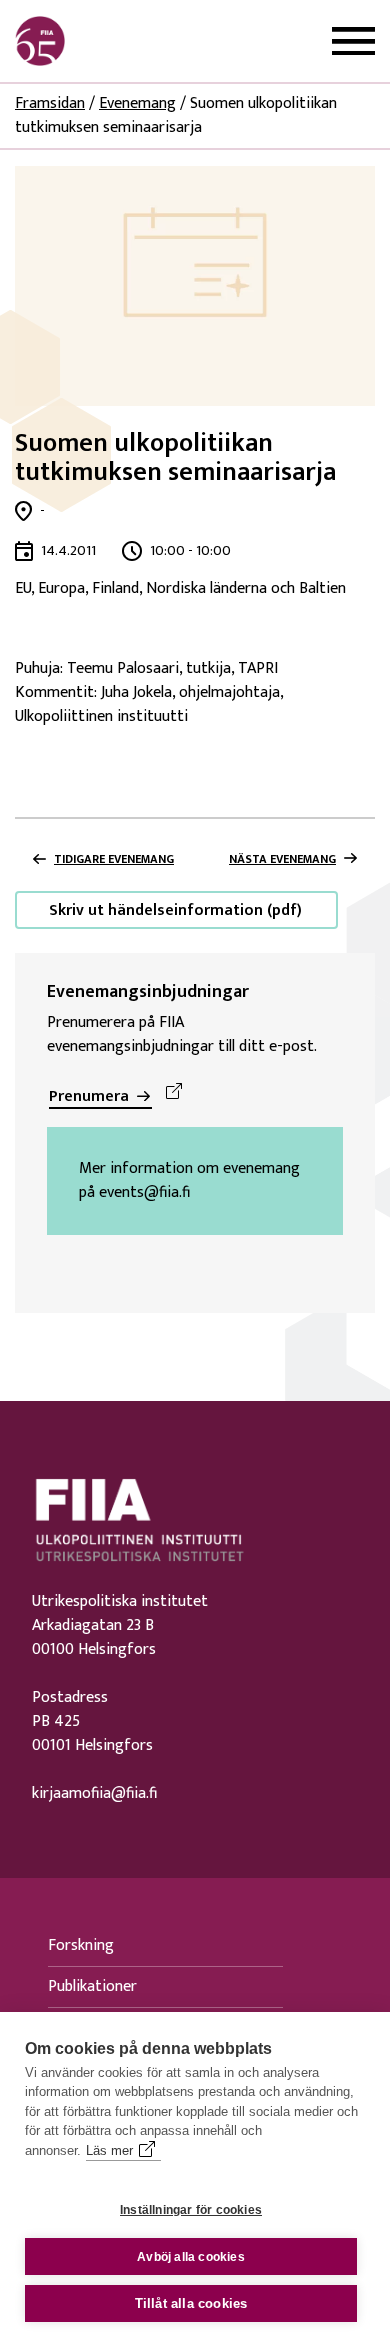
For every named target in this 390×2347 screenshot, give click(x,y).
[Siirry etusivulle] (111, 41)
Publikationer (92, 1986)
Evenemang (137, 103)
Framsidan (50, 103)
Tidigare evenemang (114, 859)
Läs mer (109, 2150)
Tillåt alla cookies (191, 2303)
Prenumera (89, 1096)
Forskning (81, 1945)
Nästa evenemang (282, 859)
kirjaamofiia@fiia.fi (94, 1794)
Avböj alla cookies (191, 2257)
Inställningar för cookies (191, 2210)
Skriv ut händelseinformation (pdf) (175, 910)
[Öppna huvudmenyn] (353, 41)
